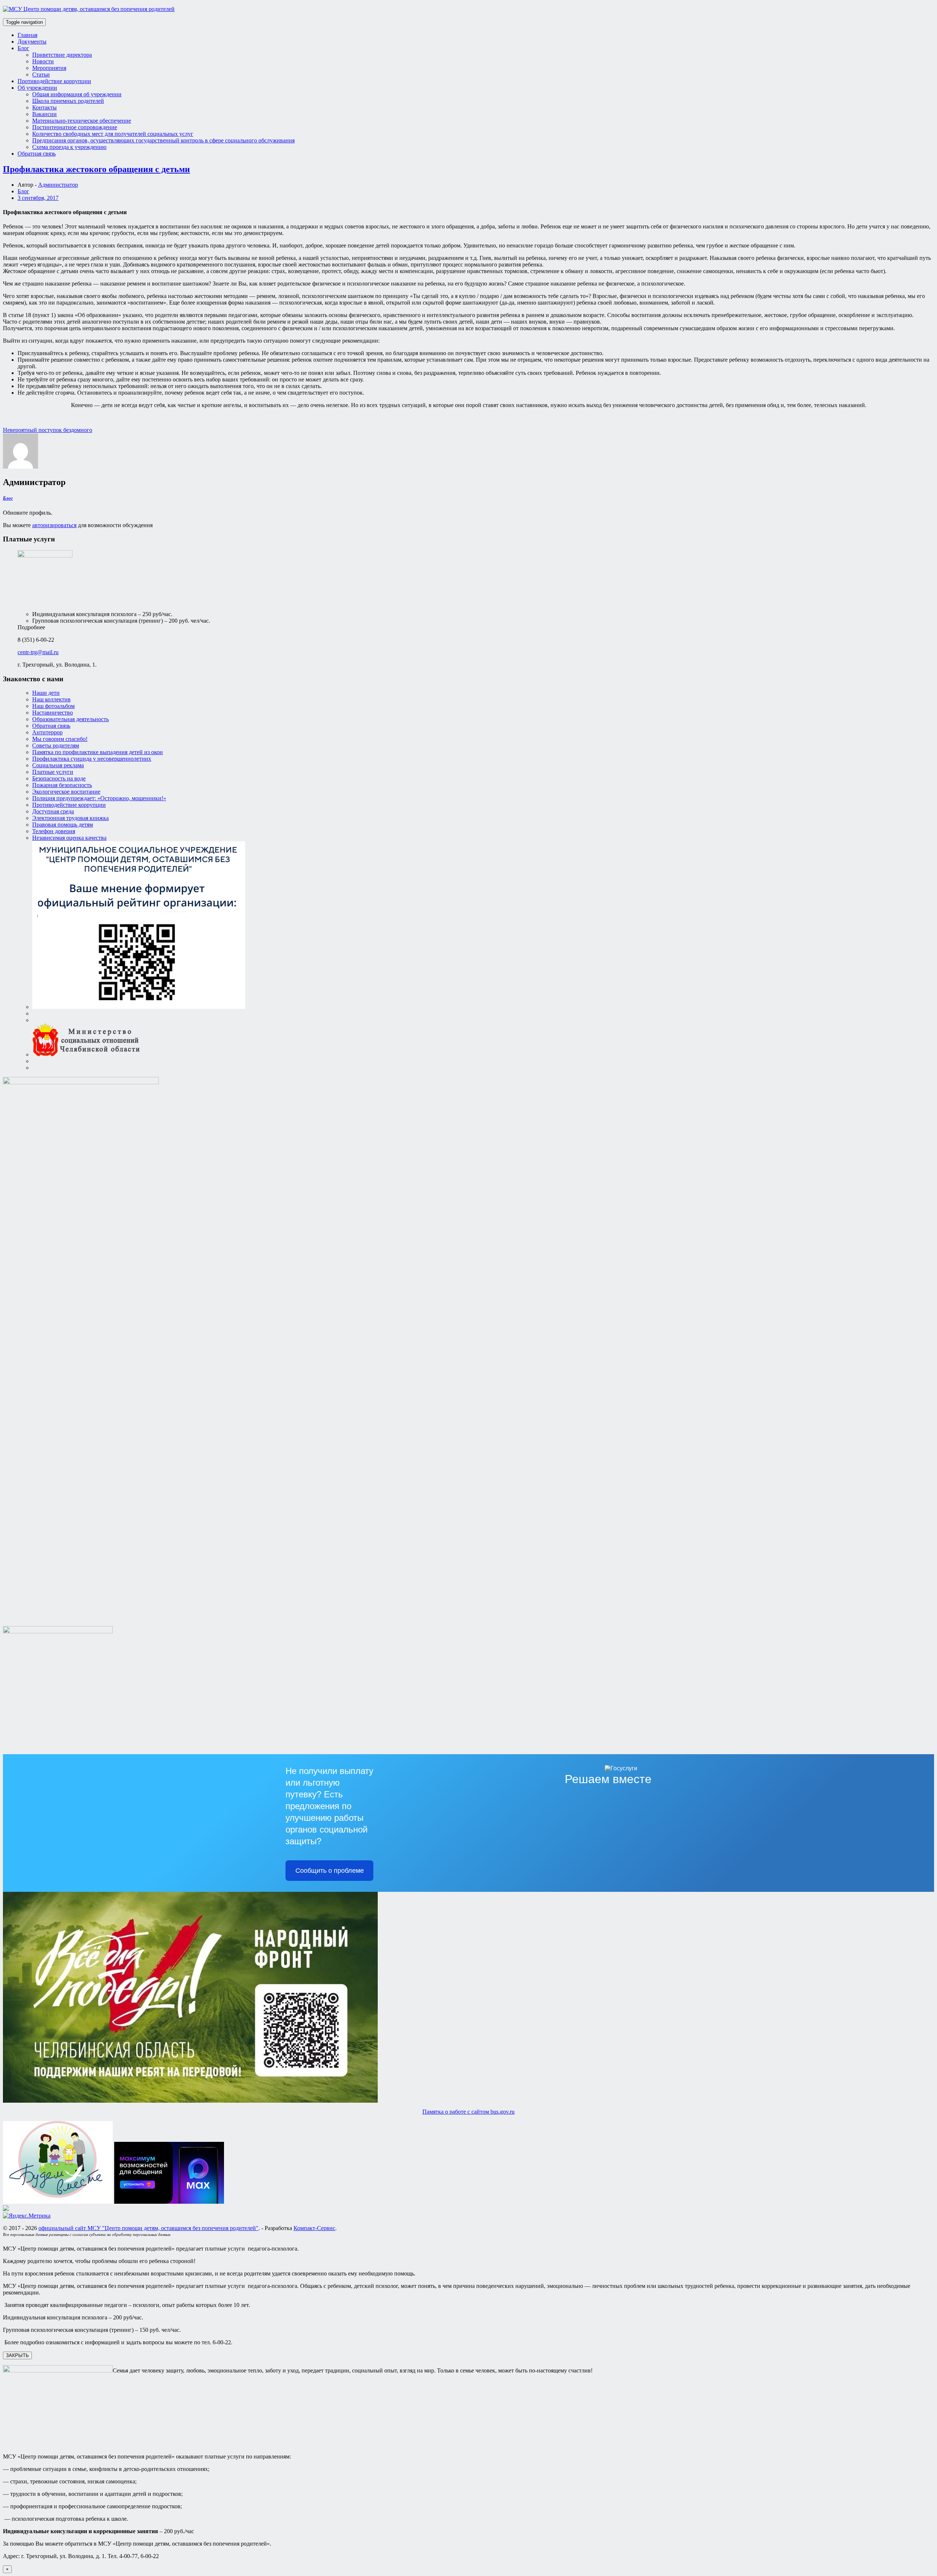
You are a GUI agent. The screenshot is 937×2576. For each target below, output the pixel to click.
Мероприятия (49, 68)
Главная (27, 35)
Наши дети (46, 693)
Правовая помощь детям (63, 825)
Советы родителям (56, 745)
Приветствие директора (62, 55)
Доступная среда (53, 811)
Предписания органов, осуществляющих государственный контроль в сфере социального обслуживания (163, 140)
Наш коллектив (51, 699)
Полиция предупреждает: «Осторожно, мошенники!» (99, 798)
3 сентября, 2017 (38, 198)
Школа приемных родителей (68, 101)
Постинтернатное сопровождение (75, 127)
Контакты (44, 107)
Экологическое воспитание (66, 792)
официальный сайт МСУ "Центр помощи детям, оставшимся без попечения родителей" (148, 2228)
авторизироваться (54, 525)
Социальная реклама (58, 765)
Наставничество (53, 713)
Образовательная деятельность (70, 719)
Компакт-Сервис (314, 2228)
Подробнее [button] (31, 627)
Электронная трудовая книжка (70, 818)
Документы (32, 42)
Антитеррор (47, 732)
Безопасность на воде (59, 778)
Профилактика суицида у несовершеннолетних (92, 759)
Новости (43, 61)
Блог (23, 48)
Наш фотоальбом (53, 706)
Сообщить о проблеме (330, 1871)
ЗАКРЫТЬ (17, 2355)
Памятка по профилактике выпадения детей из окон (98, 752)
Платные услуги (53, 772)
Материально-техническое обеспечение (82, 121)
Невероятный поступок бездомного (48, 430)
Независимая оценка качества (69, 838)
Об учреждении (37, 88)
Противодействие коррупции (54, 81)
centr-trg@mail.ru (38, 652)
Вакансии (44, 114)
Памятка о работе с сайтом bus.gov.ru (468, 2112)
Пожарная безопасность (62, 785)
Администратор (58, 185)
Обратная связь (37, 154)
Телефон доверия (54, 831)
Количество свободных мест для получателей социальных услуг (113, 134)
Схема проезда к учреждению (69, 147)
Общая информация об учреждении (77, 94)
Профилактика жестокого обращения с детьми (96, 169)
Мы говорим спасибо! (60, 739)
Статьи (41, 74)
